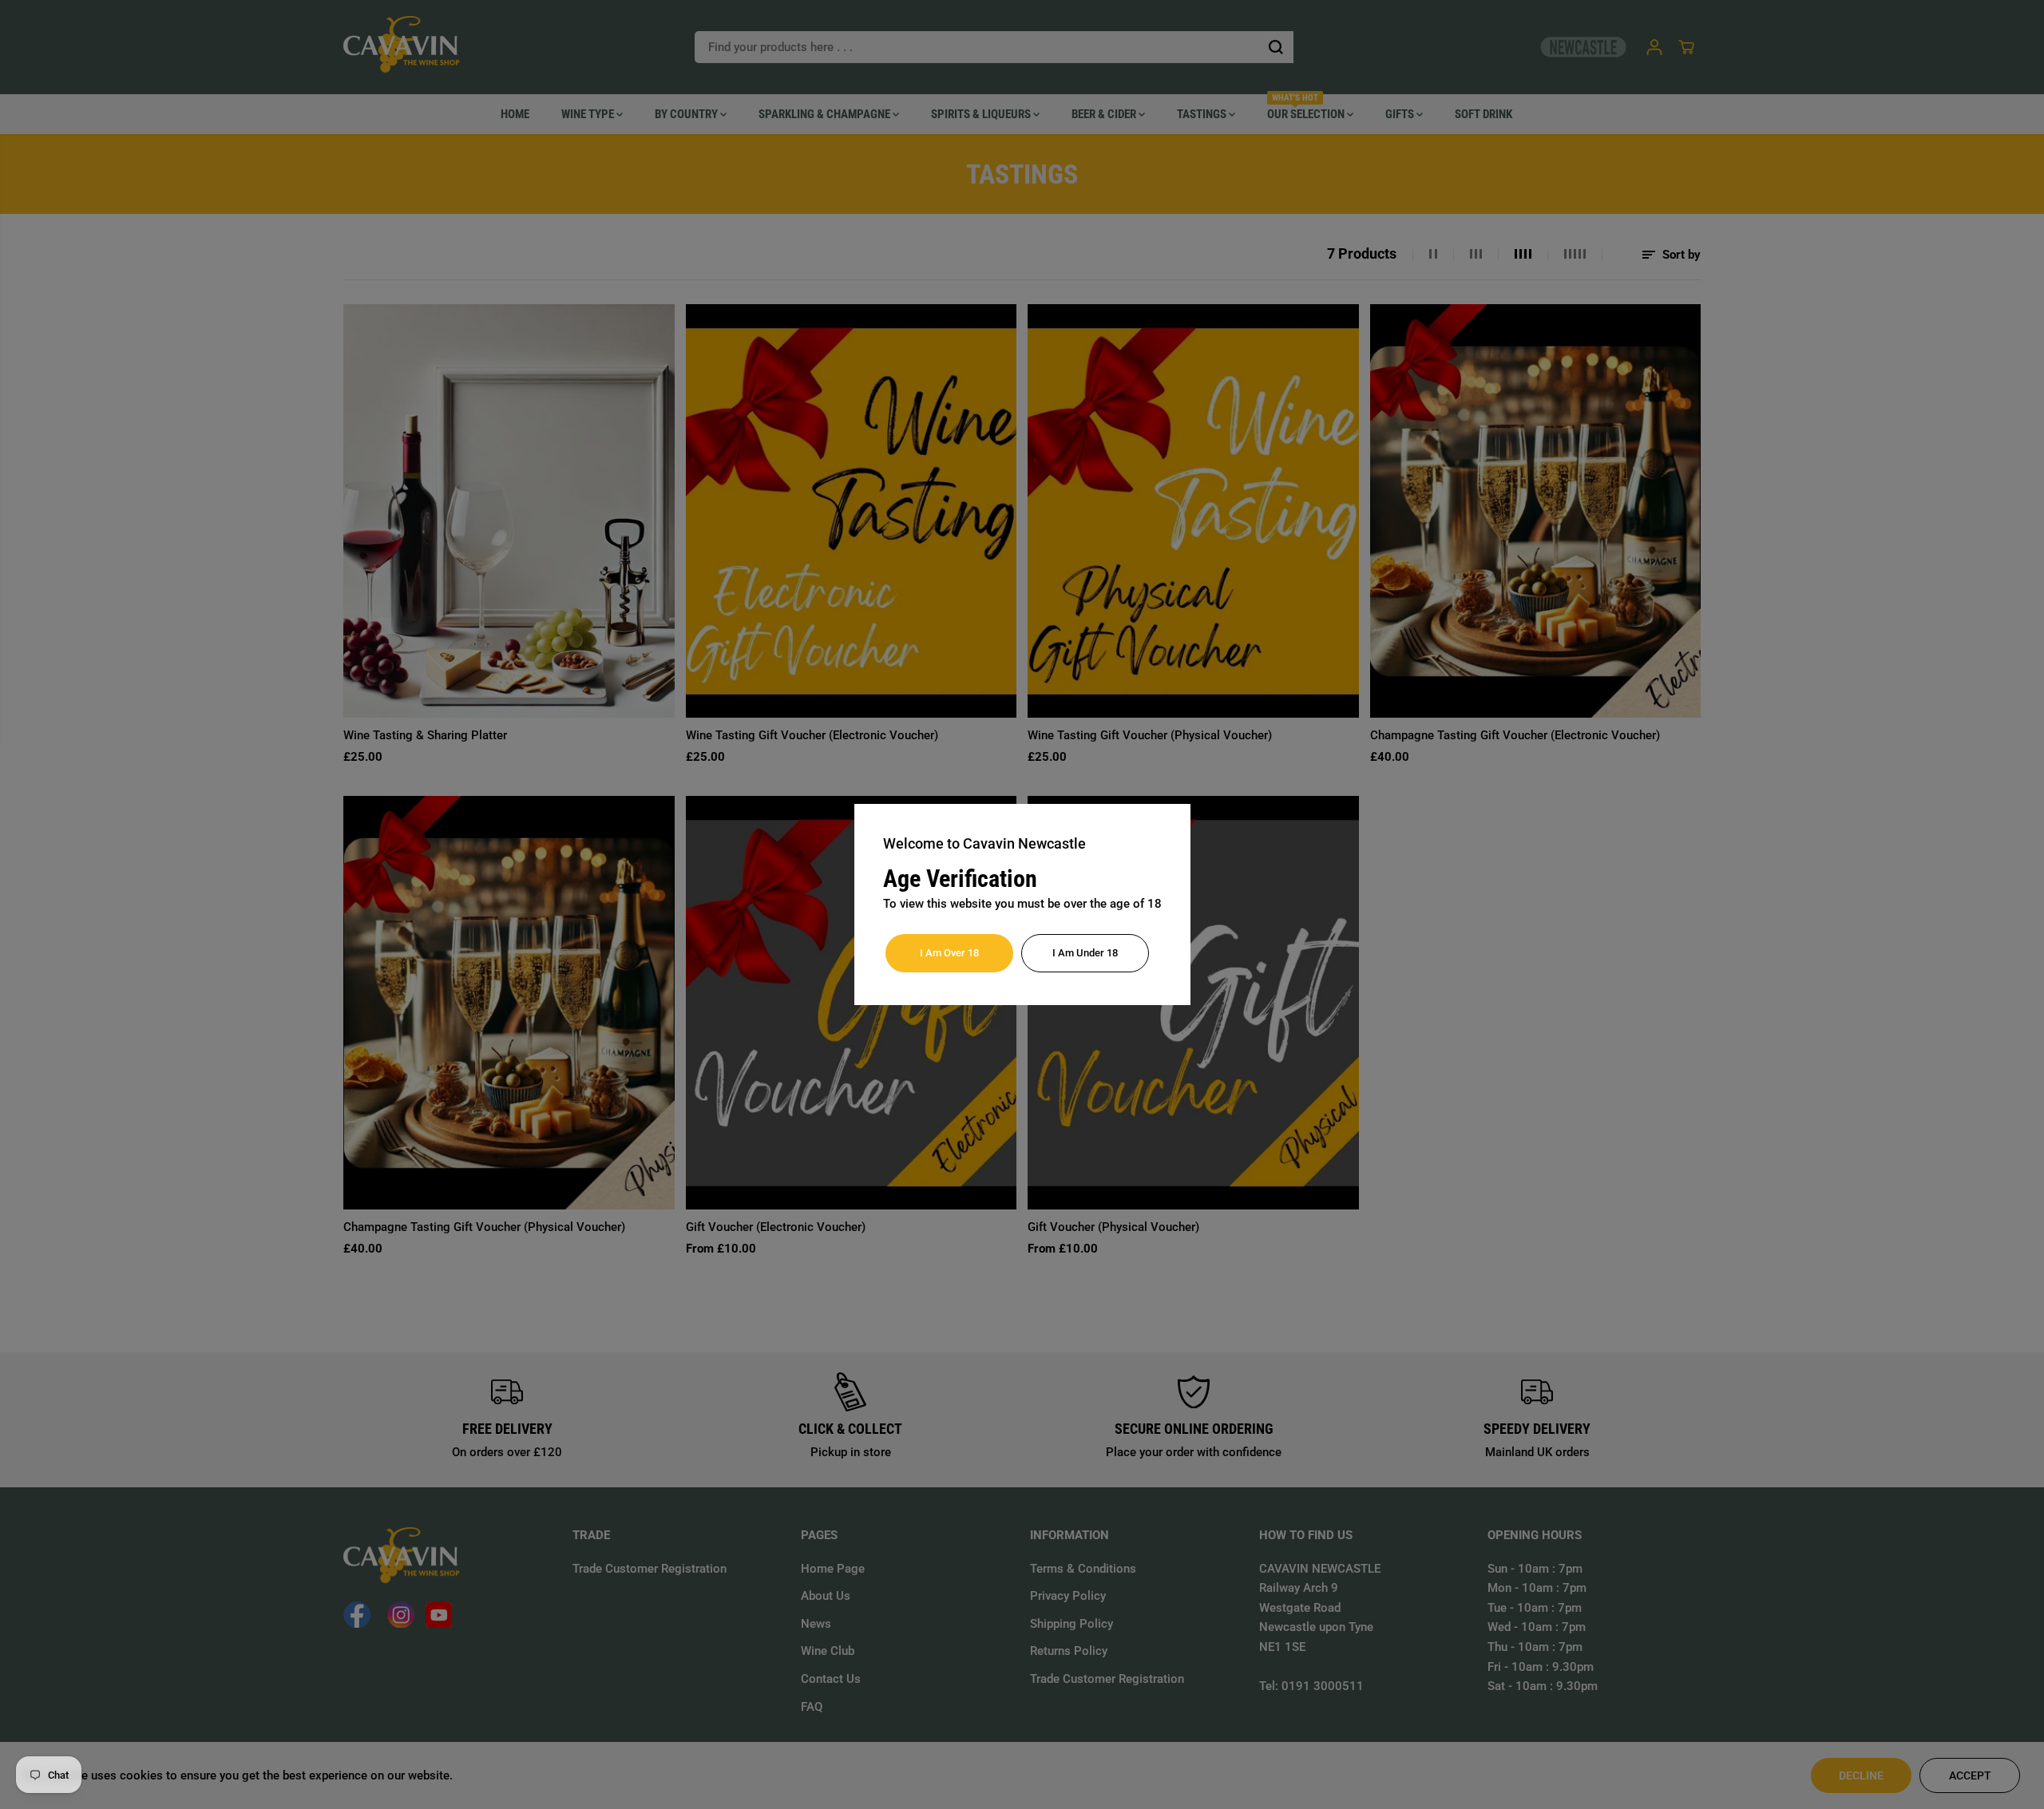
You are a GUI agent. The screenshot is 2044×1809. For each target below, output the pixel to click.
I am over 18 (949, 953)
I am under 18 (1085, 953)
